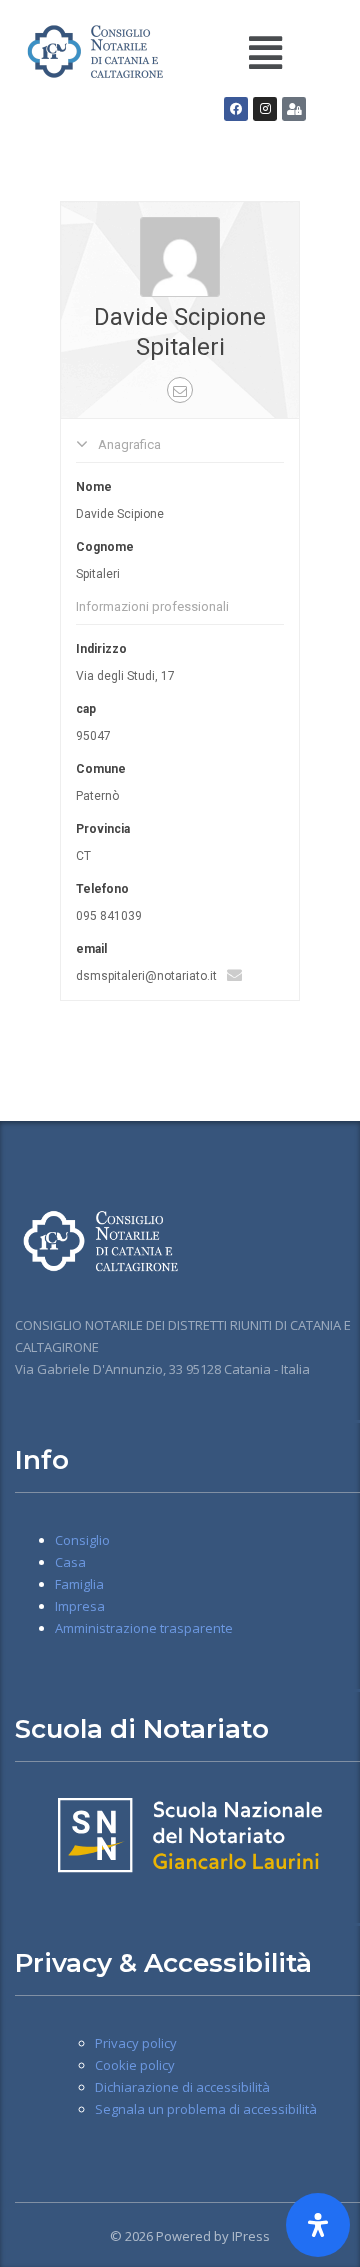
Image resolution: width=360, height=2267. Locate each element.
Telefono (102, 889)
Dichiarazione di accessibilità (182, 2087)
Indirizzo (101, 649)
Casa (70, 1562)
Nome (94, 487)
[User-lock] (294, 109)
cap (86, 709)
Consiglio (82, 1540)
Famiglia (79, 1584)
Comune (101, 769)
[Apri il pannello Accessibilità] (318, 2225)
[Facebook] (236, 109)
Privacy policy (136, 2043)
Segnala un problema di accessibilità (206, 2109)
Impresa (80, 1606)
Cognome (105, 547)
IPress (251, 2236)
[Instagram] (265, 109)
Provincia (103, 829)
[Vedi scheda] (180, 256)
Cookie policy (135, 2065)
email (91, 949)
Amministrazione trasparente (144, 1628)
